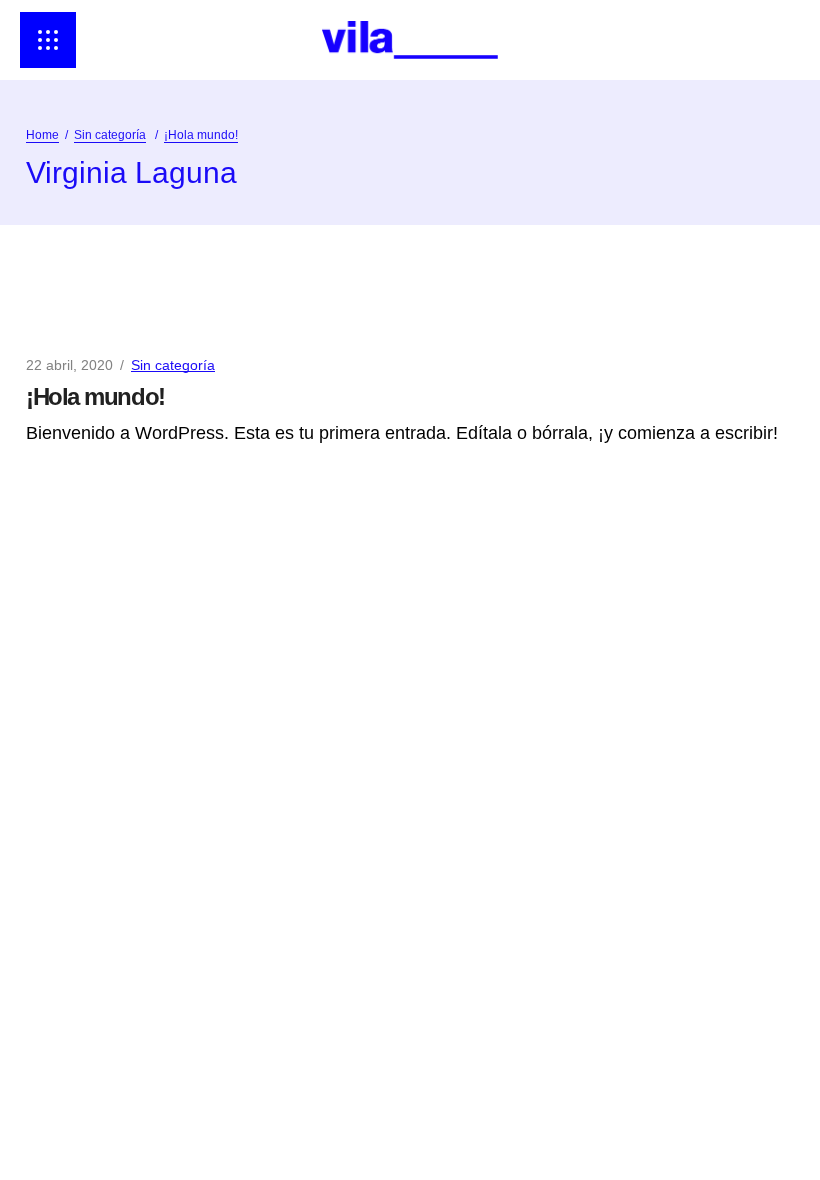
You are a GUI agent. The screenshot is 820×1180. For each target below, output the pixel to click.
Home (42, 135)
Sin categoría (110, 135)
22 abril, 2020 (69, 365)
